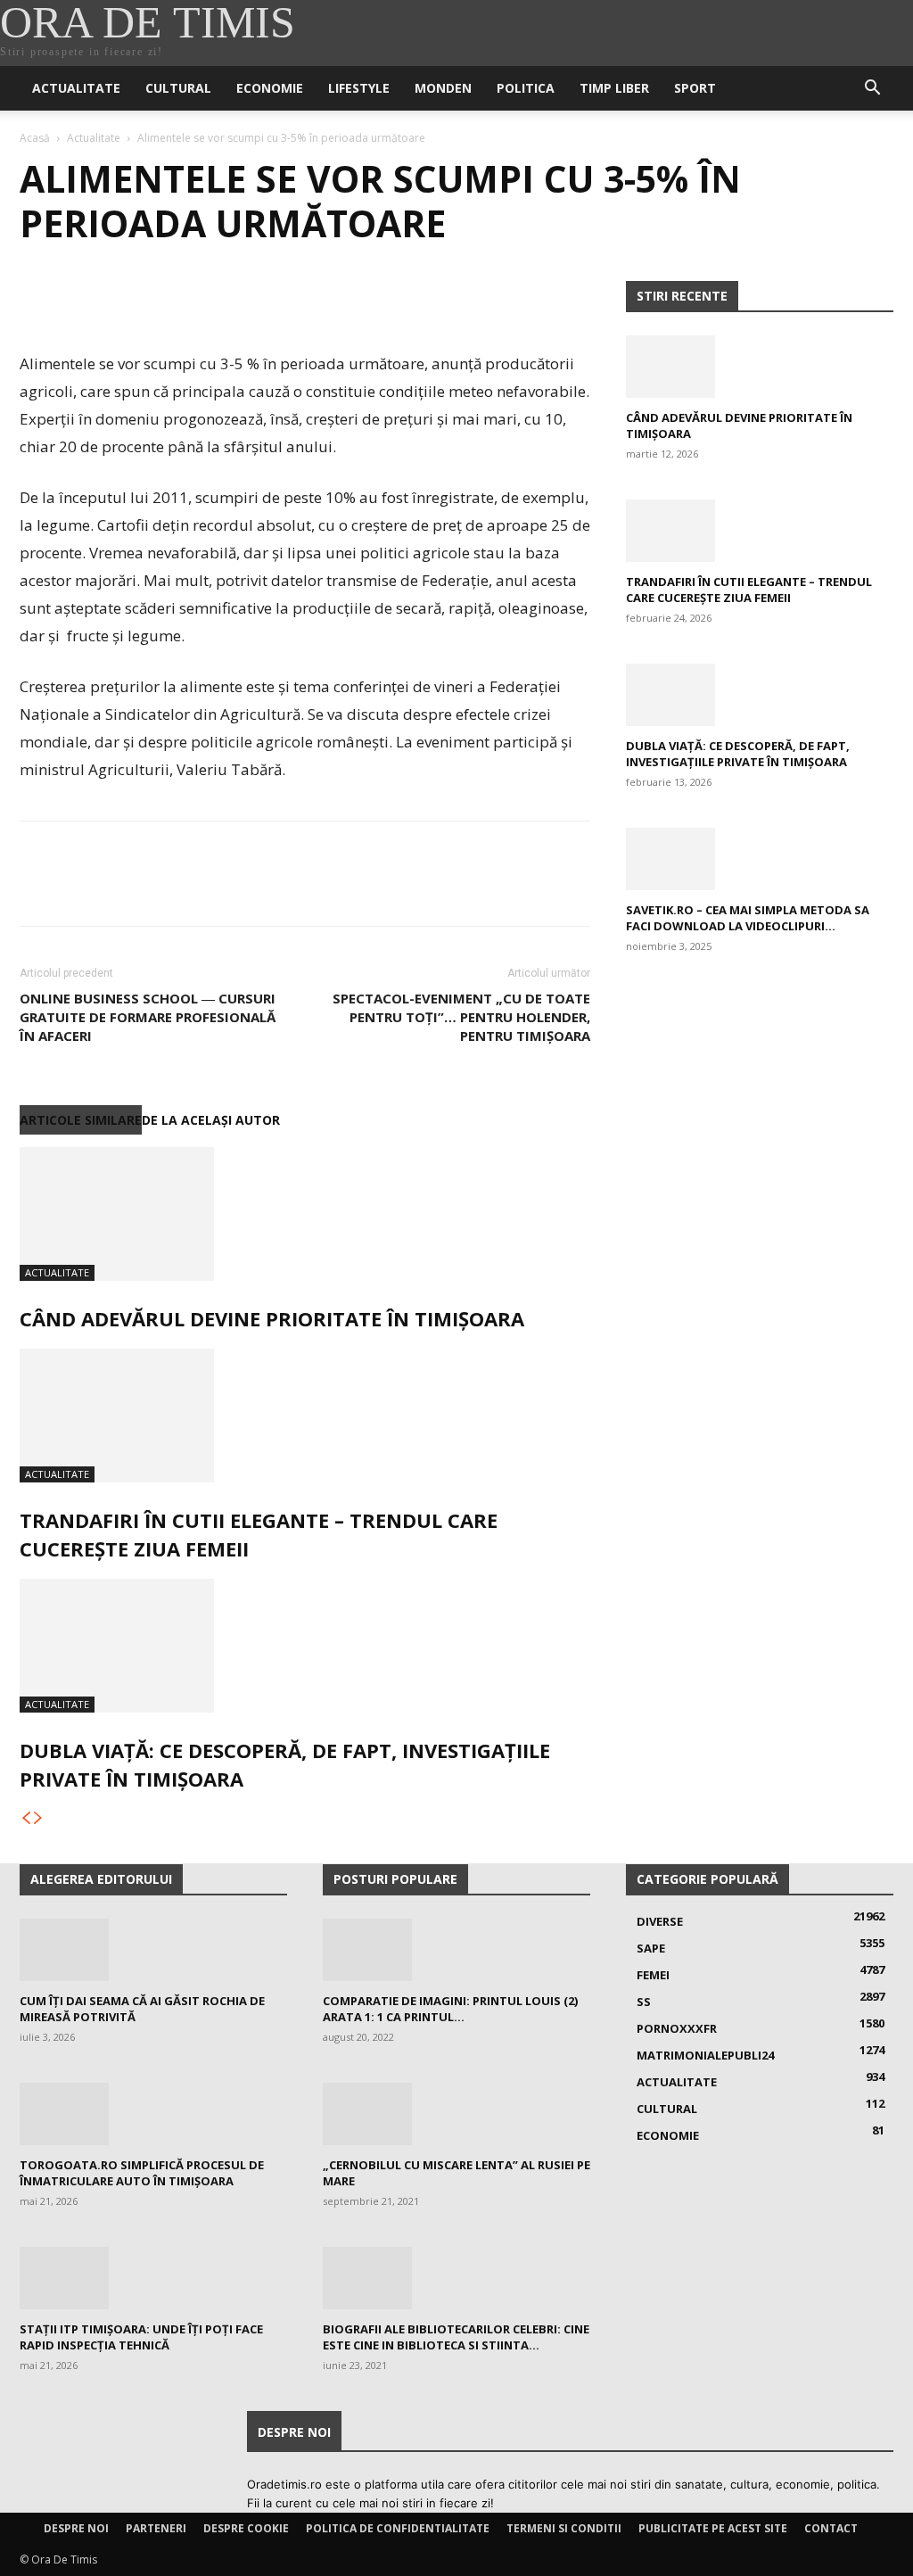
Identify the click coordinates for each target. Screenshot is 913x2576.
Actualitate (76, 88)
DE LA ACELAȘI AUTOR (211, 1120)
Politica (526, 88)
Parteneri (156, 2528)
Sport (695, 88)
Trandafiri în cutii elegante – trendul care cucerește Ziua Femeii (749, 590)
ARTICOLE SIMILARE (81, 1120)
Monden (443, 88)
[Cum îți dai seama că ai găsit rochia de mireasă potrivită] (153, 1950)
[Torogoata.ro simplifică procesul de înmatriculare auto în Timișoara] (153, 2114)
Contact (831, 2528)
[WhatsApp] (160, 299)
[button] (872, 90)
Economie (270, 88)
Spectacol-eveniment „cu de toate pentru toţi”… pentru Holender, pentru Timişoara (461, 1017)
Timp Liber (614, 88)
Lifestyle (359, 88)
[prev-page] (26, 1818)
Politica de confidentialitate (398, 2528)
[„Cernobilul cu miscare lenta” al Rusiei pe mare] (456, 2114)
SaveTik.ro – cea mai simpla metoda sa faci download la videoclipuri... (748, 918)
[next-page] (38, 1818)
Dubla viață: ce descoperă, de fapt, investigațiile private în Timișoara (738, 754)
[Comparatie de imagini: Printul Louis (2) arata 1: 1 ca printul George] (456, 1950)
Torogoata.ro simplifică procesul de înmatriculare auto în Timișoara (142, 2173)
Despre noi (76, 2528)
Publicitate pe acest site (713, 2528)
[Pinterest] (119, 299)
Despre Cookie (246, 2528)
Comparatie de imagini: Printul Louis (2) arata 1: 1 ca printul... (450, 2009)
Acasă (35, 138)
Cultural (178, 88)
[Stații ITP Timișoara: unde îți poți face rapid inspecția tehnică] (153, 2278)
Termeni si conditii (564, 2528)
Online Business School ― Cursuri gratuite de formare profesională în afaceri (148, 1017)
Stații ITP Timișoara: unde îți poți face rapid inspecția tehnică (141, 2337)
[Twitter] (78, 299)
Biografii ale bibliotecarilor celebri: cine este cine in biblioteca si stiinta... (456, 2337)
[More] (202, 299)
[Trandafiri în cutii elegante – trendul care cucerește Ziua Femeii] (305, 1416)
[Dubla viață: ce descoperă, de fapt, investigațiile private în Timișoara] (305, 1646)
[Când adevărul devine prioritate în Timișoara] (305, 1214)
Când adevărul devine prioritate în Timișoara (272, 1318)
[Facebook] (37, 299)
